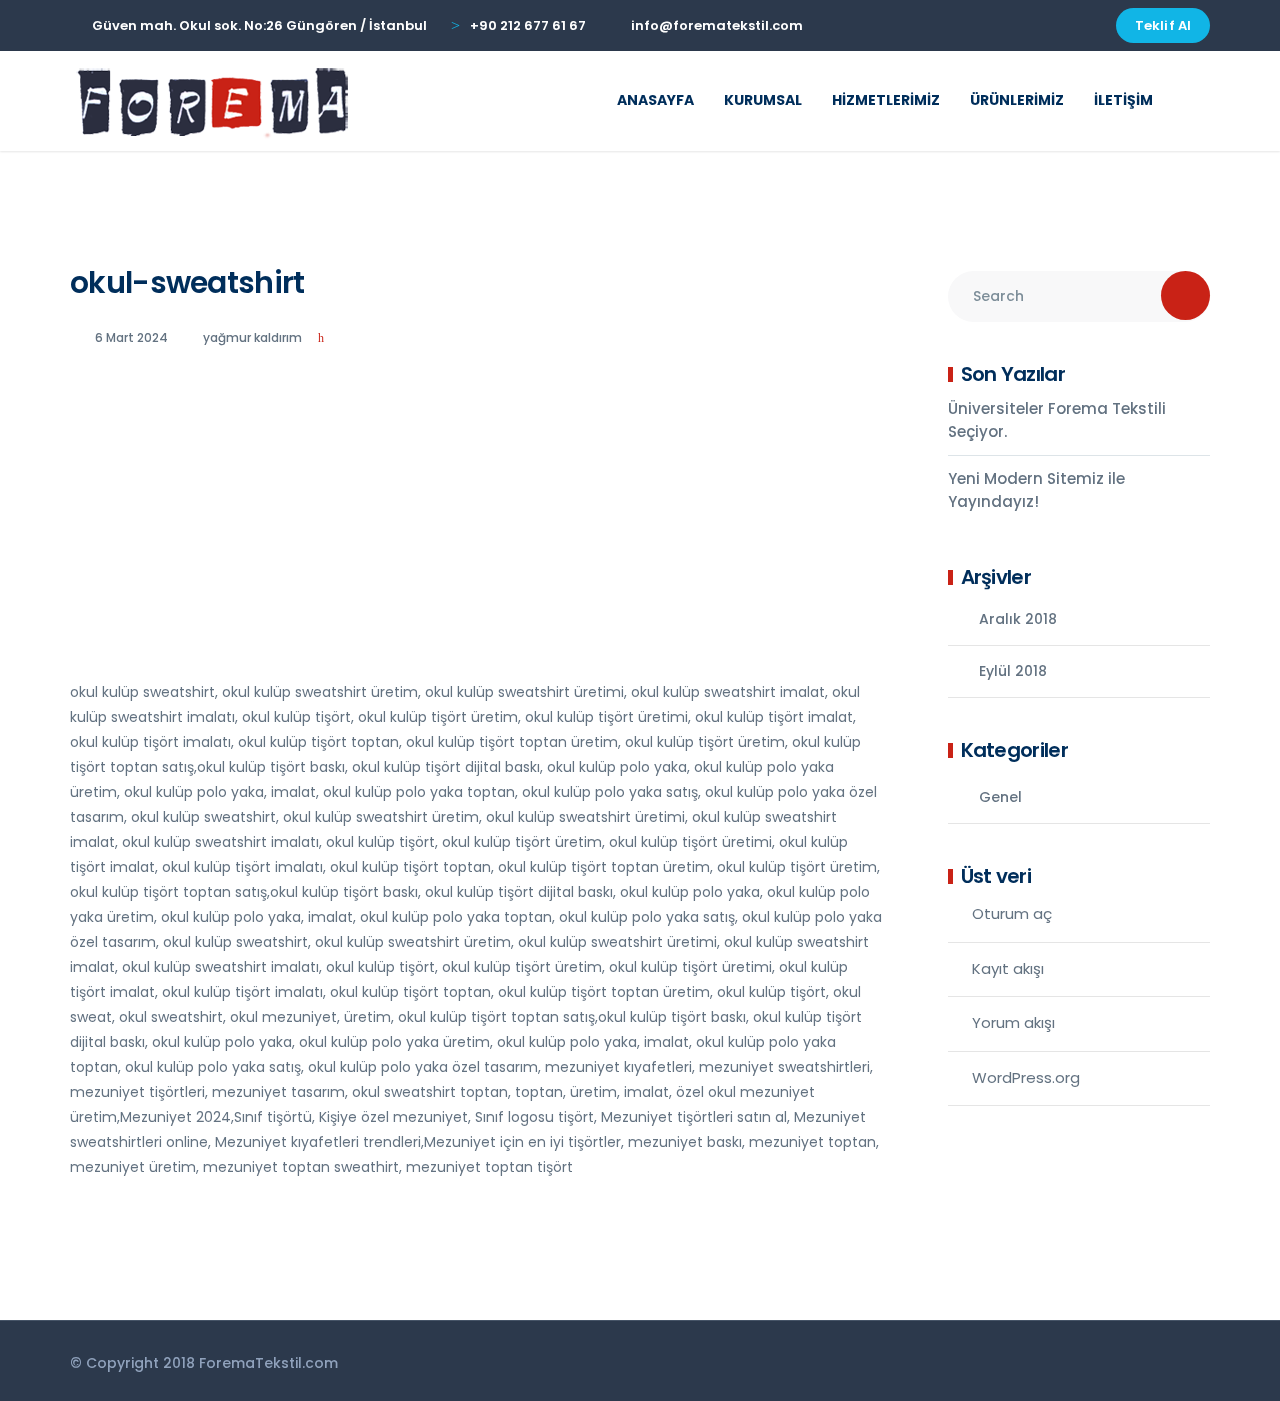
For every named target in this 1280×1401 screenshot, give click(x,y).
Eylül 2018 (1013, 671)
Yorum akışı (1013, 1022)
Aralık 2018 (1018, 619)
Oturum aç (1012, 913)
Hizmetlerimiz (886, 100)
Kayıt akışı (1008, 968)
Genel (1000, 797)
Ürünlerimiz (1017, 100)
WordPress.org (1026, 1077)
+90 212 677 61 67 (528, 25)
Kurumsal (763, 100)
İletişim (1123, 100)
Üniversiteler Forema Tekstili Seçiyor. (1057, 420)
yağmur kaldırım (252, 337)
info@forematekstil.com (717, 25)
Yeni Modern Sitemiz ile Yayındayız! (1036, 490)
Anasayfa (655, 100)
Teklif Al (1163, 25)
